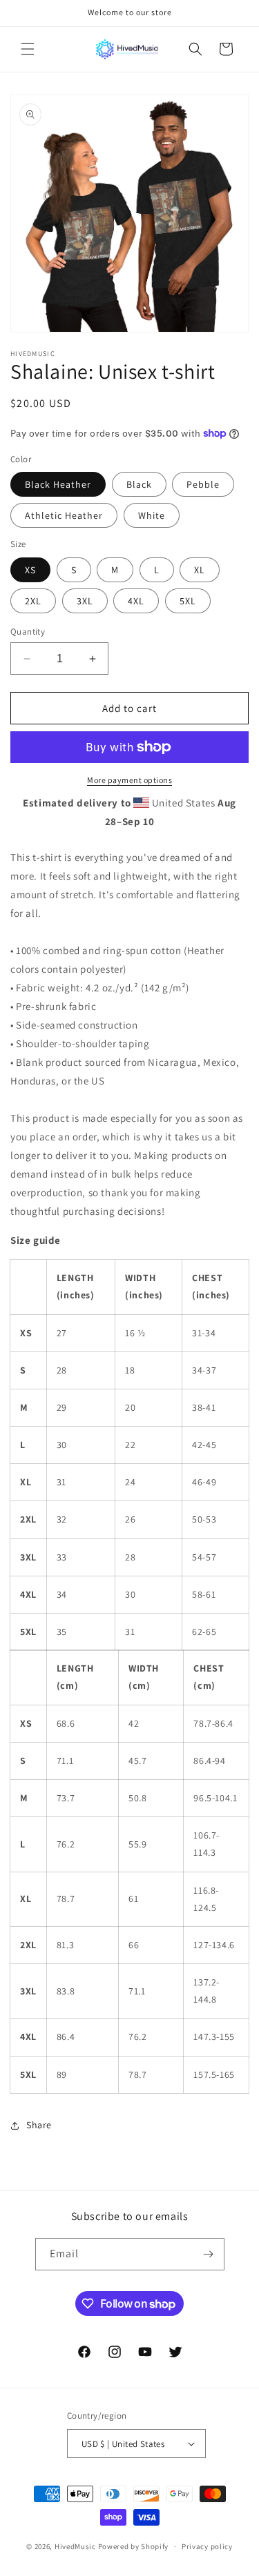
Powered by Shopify (134, 2546)
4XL (136, 601)
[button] (28, 49)
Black (139, 484)
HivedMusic (75, 2546)
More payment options (129, 780)
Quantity (28, 632)
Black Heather (58, 484)
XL (200, 570)
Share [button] (39, 2125)
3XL (85, 601)
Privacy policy (207, 2546)
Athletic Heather (64, 515)
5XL (188, 601)
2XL (33, 601)
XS (30, 570)
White (152, 515)
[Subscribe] (209, 2254)
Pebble (203, 484)
